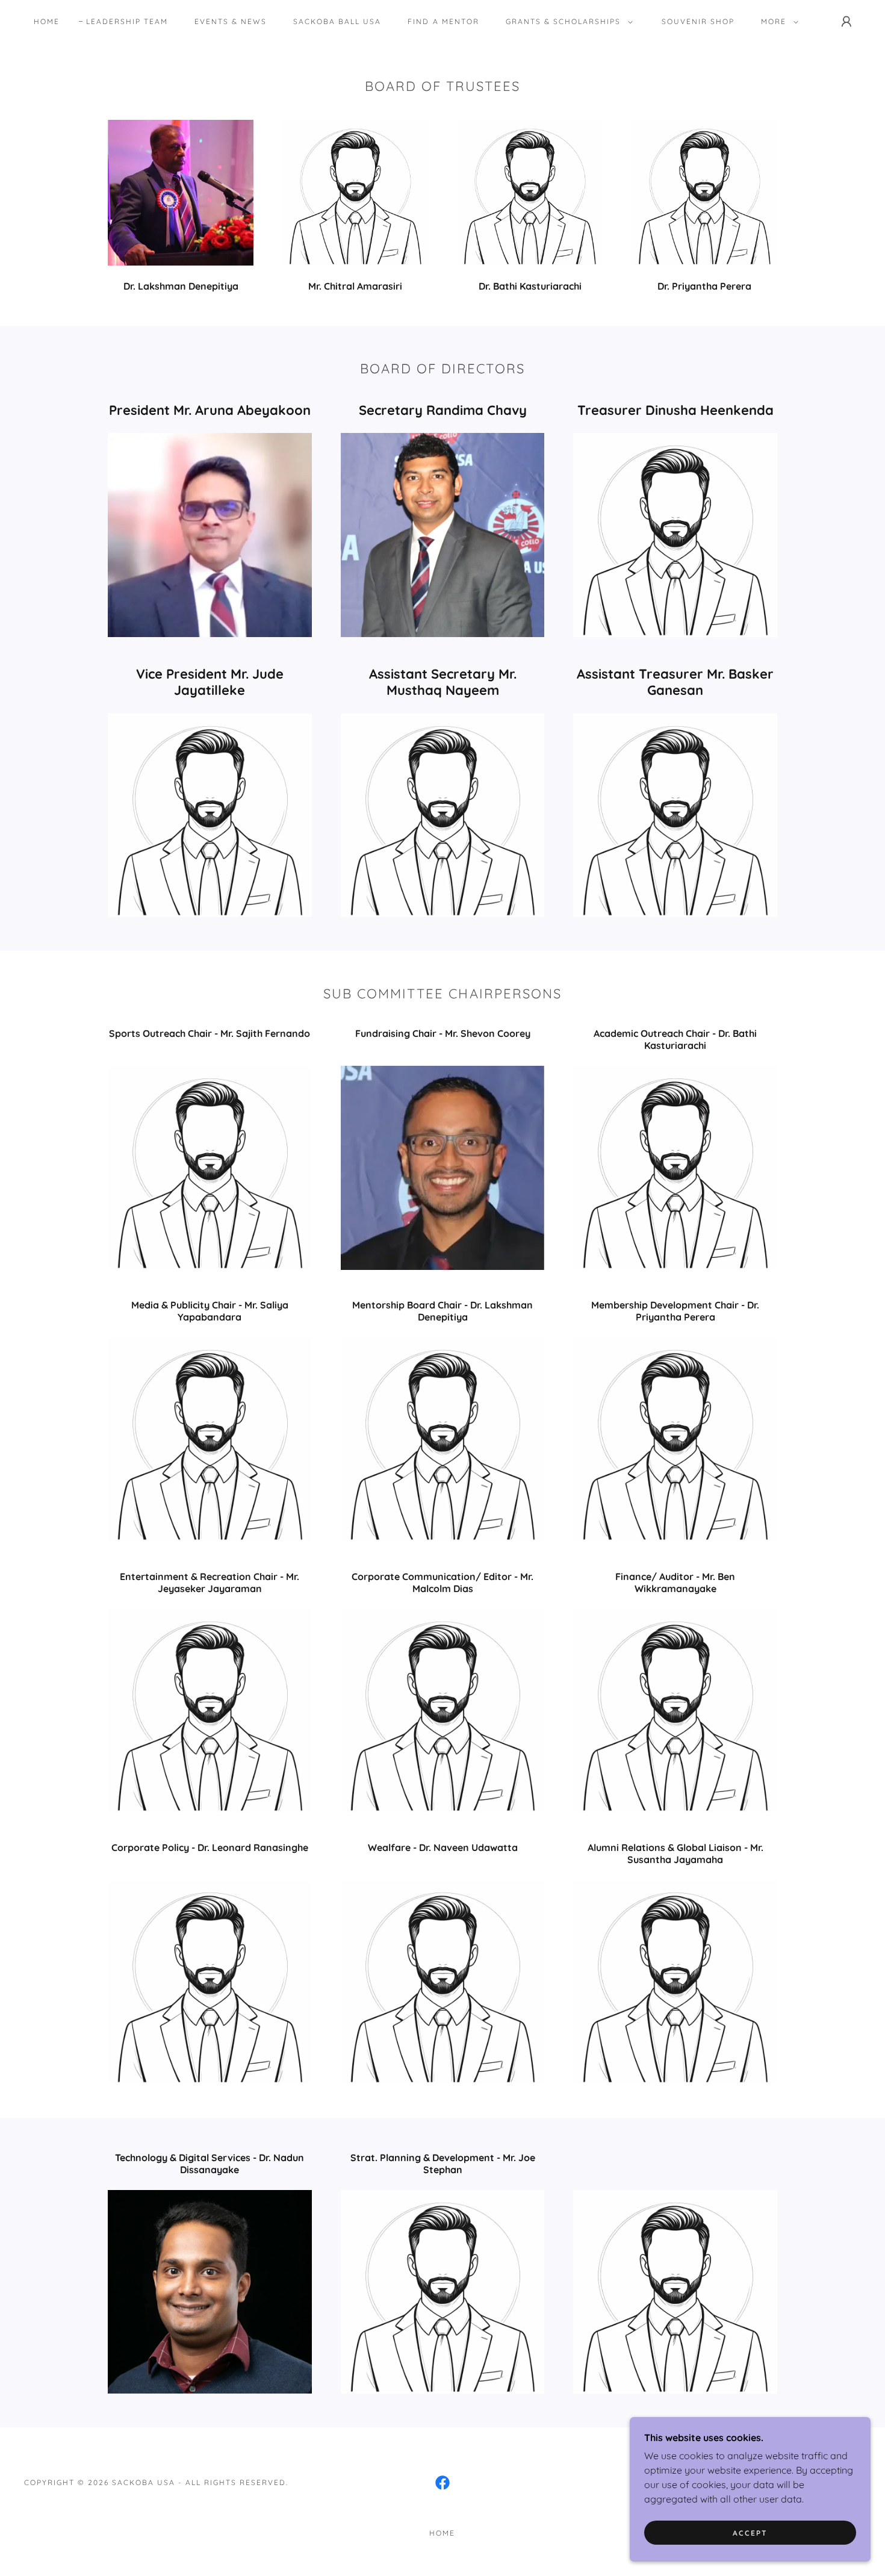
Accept (750, 2533)
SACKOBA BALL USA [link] (337, 21)
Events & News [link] (231, 21)
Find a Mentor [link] (443, 21)
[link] (442, 2483)
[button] (567, 22)
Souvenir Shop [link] (698, 21)
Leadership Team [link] (127, 21)
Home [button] (442, 2533)
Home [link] (47, 21)
